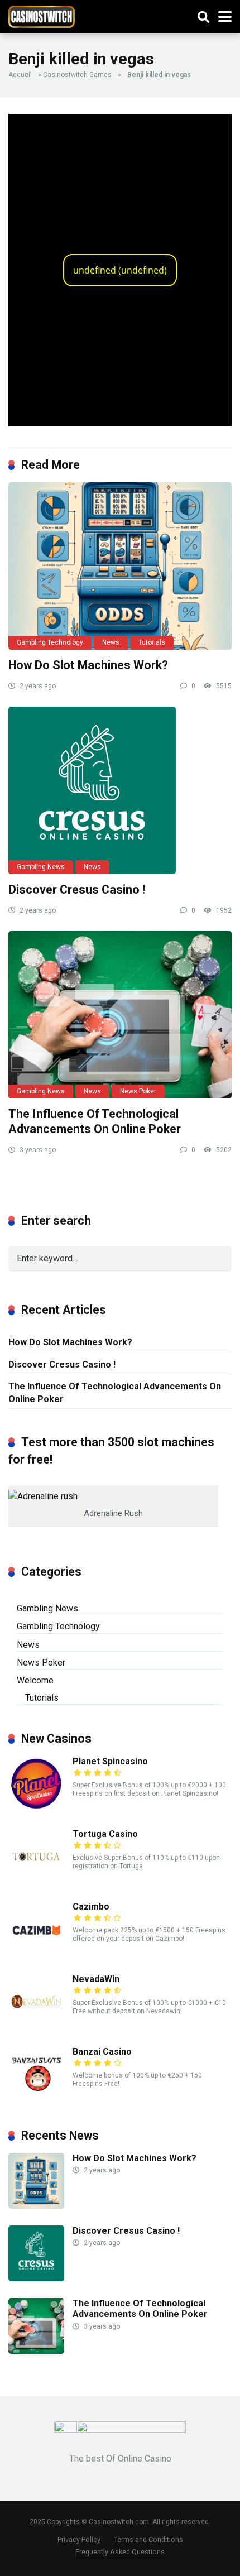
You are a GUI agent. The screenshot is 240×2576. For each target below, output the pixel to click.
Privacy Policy (79, 2539)
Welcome (35, 1680)
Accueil (20, 75)
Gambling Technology (50, 642)
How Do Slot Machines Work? (88, 665)
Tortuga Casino (105, 1834)
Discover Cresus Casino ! (77, 889)
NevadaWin (96, 1979)
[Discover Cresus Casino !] (120, 790)
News (111, 642)
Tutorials (152, 642)
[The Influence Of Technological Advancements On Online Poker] (120, 1015)
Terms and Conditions (148, 2539)
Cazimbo (91, 1906)
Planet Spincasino (110, 1761)
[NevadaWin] (36, 2026)
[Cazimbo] (36, 1954)
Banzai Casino (102, 2052)
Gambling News (41, 867)
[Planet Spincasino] (36, 1809)
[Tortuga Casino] (36, 1881)
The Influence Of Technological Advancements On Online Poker (95, 1121)
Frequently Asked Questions (120, 2552)
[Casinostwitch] (42, 15)
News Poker (138, 1091)
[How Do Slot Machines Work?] (120, 566)
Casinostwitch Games (77, 75)
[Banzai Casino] (36, 2099)
